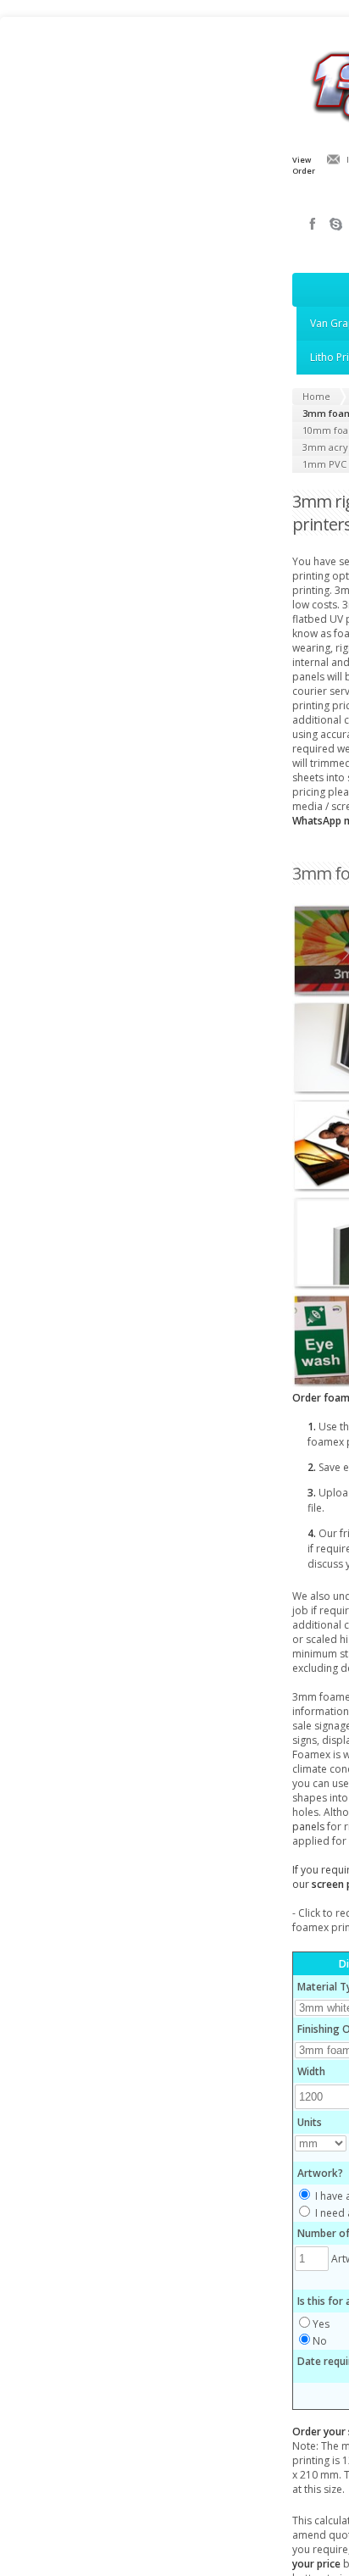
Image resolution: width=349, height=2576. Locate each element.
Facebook (313, 224)
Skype (336, 224)
